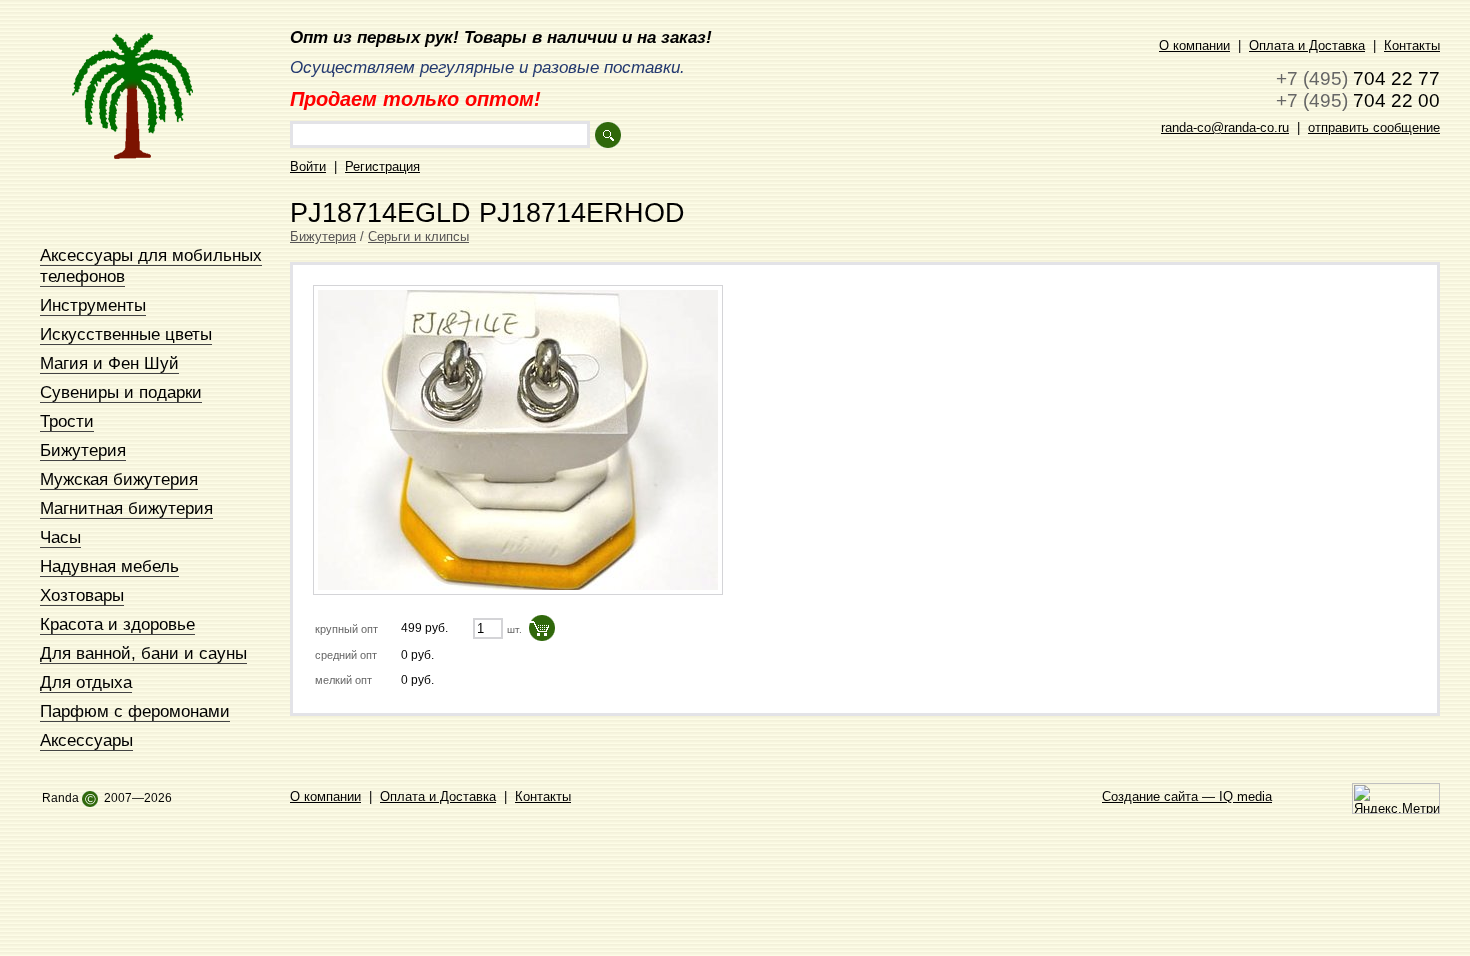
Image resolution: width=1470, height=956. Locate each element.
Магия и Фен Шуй (109, 363)
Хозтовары (82, 595)
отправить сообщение (1374, 127)
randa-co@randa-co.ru (1225, 127)
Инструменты (93, 305)
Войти (308, 166)
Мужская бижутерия (119, 479)
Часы (60, 537)
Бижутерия (83, 450)
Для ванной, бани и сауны (143, 653)
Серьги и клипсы (418, 236)
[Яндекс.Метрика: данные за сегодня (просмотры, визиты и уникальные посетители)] (1396, 798)
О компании (1194, 45)
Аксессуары (86, 740)
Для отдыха (86, 682)
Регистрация (382, 166)
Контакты (1412, 45)
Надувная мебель (109, 566)
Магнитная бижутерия (126, 508)
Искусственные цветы (126, 334)
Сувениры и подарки (121, 392)
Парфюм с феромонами (135, 711)
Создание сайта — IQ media (1187, 796)
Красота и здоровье (117, 624)
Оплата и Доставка (1307, 45)
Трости (67, 421)
